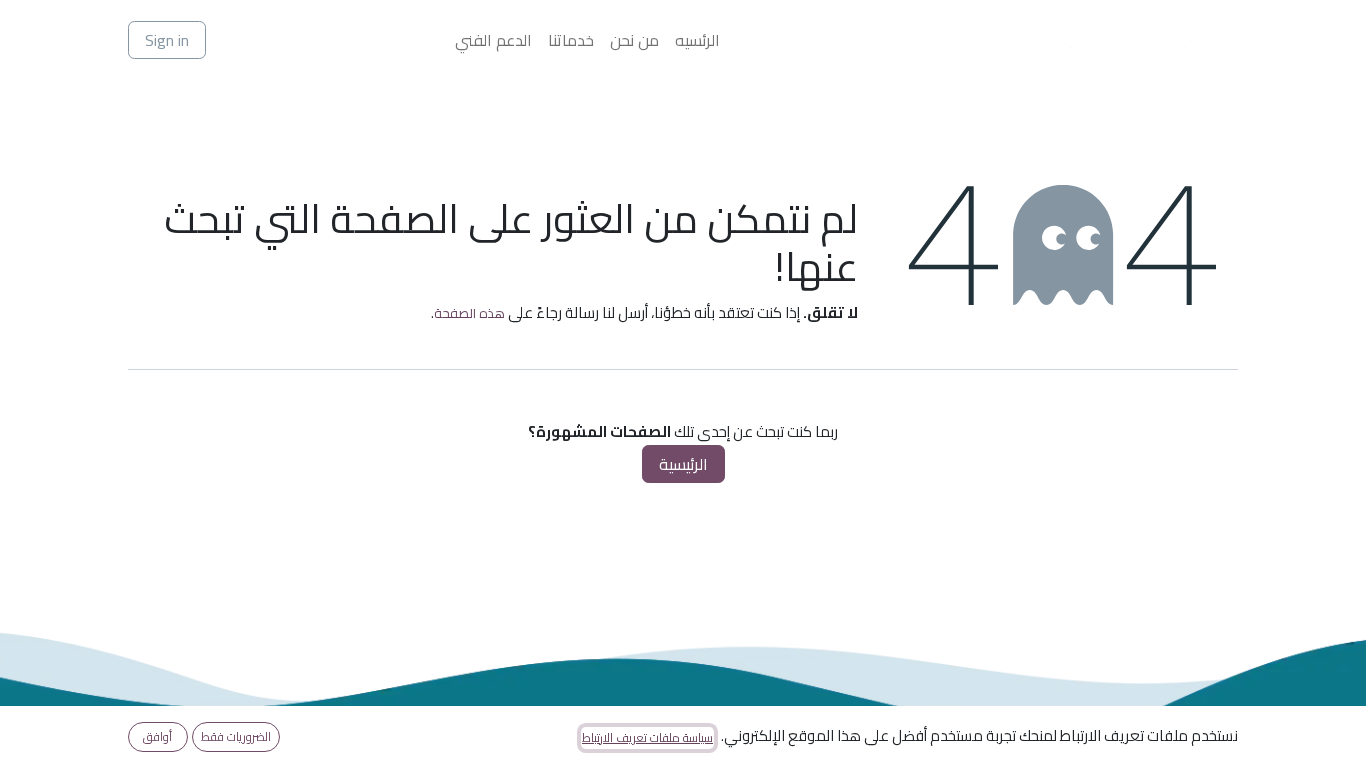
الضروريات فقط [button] (236, 736)
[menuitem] (697, 40)
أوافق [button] (157, 736)
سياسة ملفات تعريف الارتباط (647, 738)
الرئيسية (683, 464)
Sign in (167, 40)
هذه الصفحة (469, 313)
